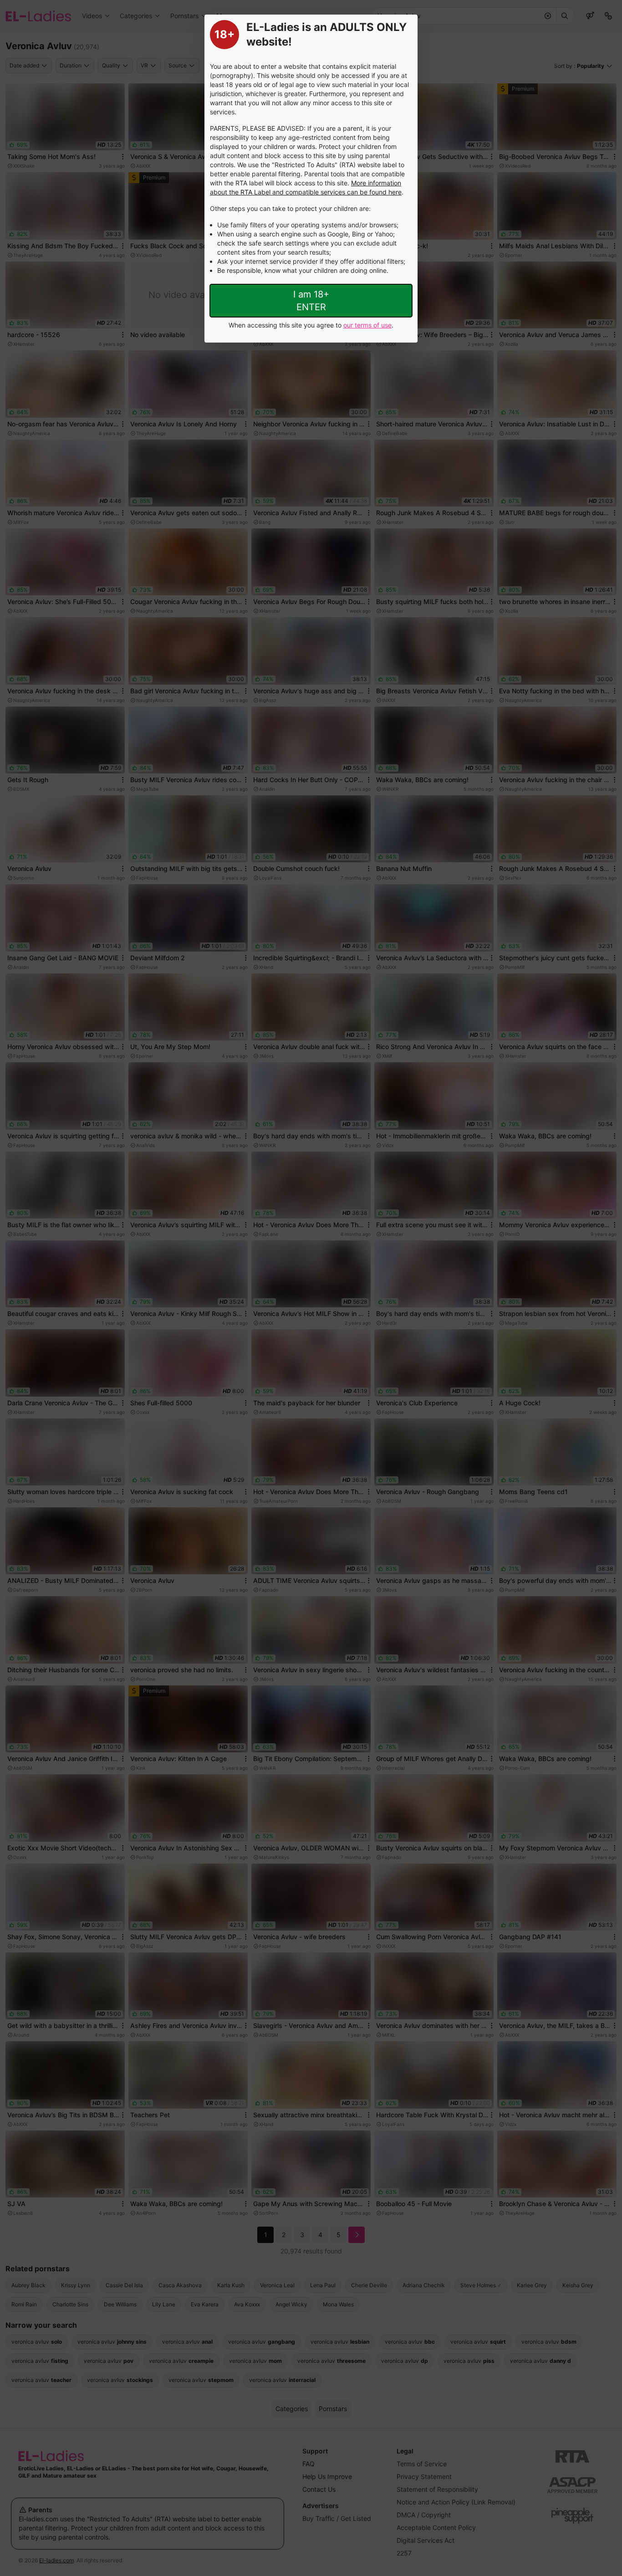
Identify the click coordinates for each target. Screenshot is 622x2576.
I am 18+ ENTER (311, 301)
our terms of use (367, 325)
